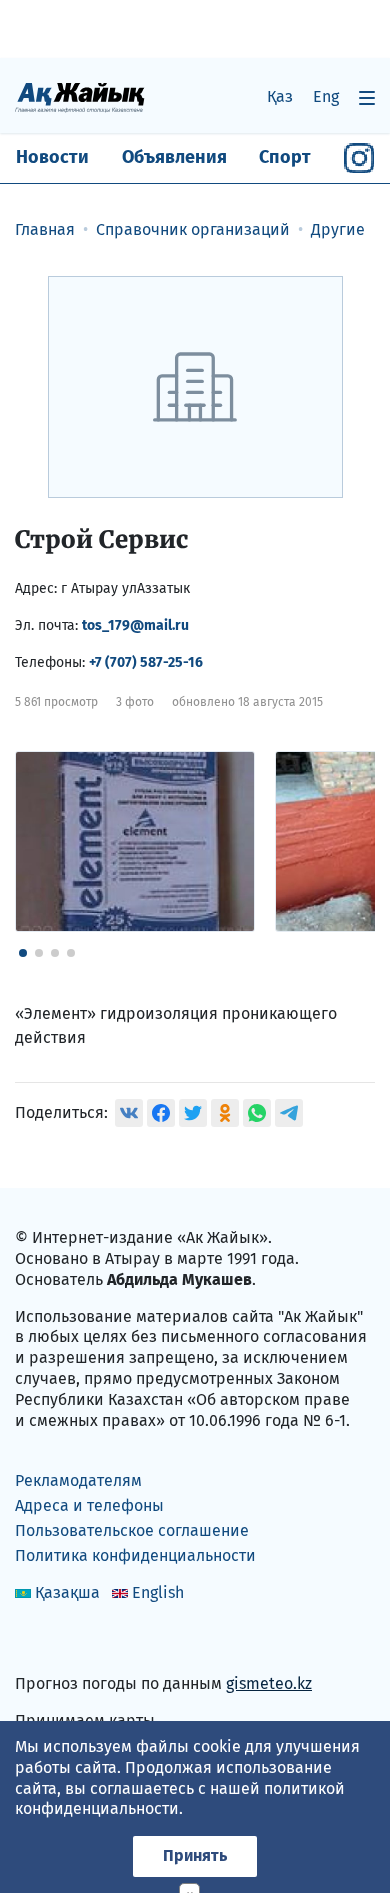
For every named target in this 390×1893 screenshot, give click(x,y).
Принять (195, 1855)
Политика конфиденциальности (135, 1555)
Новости (52, 157)
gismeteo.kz (269, 1683)
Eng (326, 96)
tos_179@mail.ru (135, 625)
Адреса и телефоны (89, 1505)
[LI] (59, 1641)
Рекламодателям (78, 1480)
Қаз (280, 96)
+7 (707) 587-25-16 (146, 662)
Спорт (285, 157)
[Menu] (367, 97)
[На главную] (80, 96)
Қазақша (67, 1592)
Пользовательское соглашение (132, 1530)
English (158, 1592)
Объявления (174, 157)
